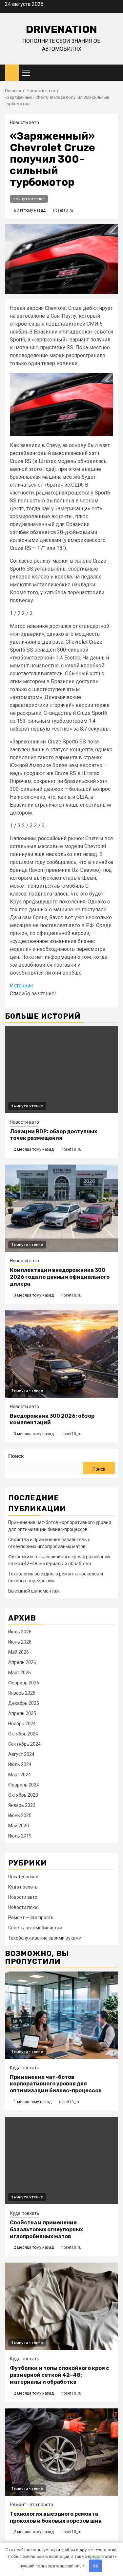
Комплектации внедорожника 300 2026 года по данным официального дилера (60, 1277)
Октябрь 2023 (23, 1795)
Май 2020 (19, 1826)
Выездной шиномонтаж (34, 1591)
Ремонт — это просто (31, 1918)
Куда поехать (23, 1887)
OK (95, 2566)
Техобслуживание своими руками (45, 1938)
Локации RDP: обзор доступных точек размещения (53, 1135)
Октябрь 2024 (23, 1734)
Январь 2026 (22, 1693)
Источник (21, 986)
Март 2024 (20, 1775)
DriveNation (61, 29)
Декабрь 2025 (24, 1703)
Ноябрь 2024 (22, 1724)
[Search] (113, 73)
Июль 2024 (20, 1764)
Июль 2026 (20, 1632)
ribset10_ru (63, 210)
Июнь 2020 (20, 1815)
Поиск (16, 1456)
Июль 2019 (20, 1836)
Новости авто (24, 122)
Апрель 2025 (22, 1713)
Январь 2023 (22, 1805)
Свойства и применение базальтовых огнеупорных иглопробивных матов (46, 2229)
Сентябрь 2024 (24, 1744)
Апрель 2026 (22, 1662)
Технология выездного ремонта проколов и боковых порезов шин (56, 2517)
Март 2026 (20, 1673)
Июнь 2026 (20, 1642)
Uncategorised (23, 1877)
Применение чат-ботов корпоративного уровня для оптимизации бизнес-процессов (56, 2084)
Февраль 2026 (24, 1683)
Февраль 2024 (24, 1785)
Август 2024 (21, 1754)
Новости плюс (23, 1907)
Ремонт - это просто (31, 2505)
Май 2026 (19, 1652)
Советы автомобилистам (35, 1928)
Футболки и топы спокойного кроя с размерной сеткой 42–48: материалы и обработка (60, 2375)
